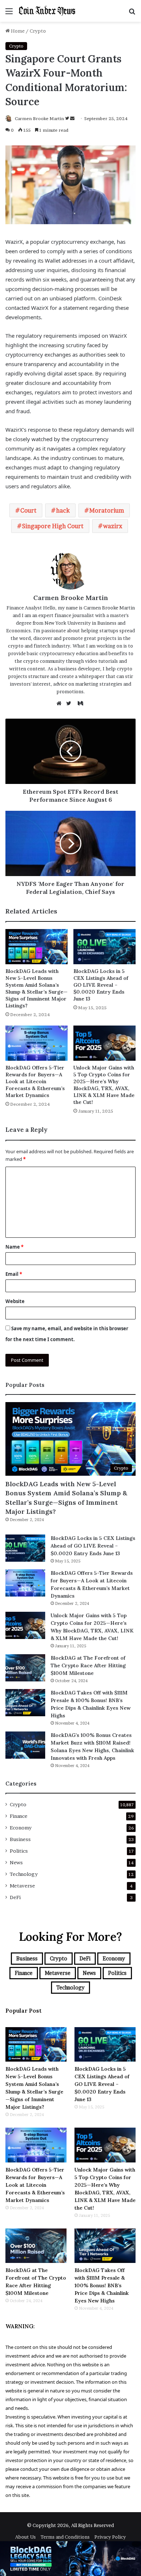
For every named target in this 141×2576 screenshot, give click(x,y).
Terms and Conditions (65, 2537)
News (16, 1862)
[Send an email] (72, 118)
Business (20, 1839)
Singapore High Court (53, 526)
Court (28, 510)
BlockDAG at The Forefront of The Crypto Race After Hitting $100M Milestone (88, 1665)
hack (63, 510)
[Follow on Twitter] (68, 118)
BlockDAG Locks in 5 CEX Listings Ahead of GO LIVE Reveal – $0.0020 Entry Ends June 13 (101, 985)
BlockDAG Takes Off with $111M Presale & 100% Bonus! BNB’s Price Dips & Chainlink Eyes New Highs (102, 2285)
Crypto (38, 31)
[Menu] (9, 14)
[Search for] (132, 14)
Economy (21, 1828)
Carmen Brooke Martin (39, 118)
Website (15, 1301)
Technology (24, 1874)
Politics (19, 1851)
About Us (25, 2537)
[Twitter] (70, 703)
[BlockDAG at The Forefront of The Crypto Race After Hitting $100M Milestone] (25, 1668)
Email (14, 1274)
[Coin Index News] (47, 11)
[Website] (61, 703)
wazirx (113, 526)
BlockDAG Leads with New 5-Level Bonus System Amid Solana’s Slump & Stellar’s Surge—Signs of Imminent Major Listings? (37, 988)
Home (17, 31)
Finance (19, 1816)
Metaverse (22, 1886)
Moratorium (107, 510)
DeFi (15, 1897)
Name (14, 1247)
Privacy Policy (110, 2537)
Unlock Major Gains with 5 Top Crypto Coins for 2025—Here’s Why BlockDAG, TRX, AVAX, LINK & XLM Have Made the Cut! (104, 1085)
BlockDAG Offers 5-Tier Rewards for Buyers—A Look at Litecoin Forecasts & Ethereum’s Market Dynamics (35, 1081)
